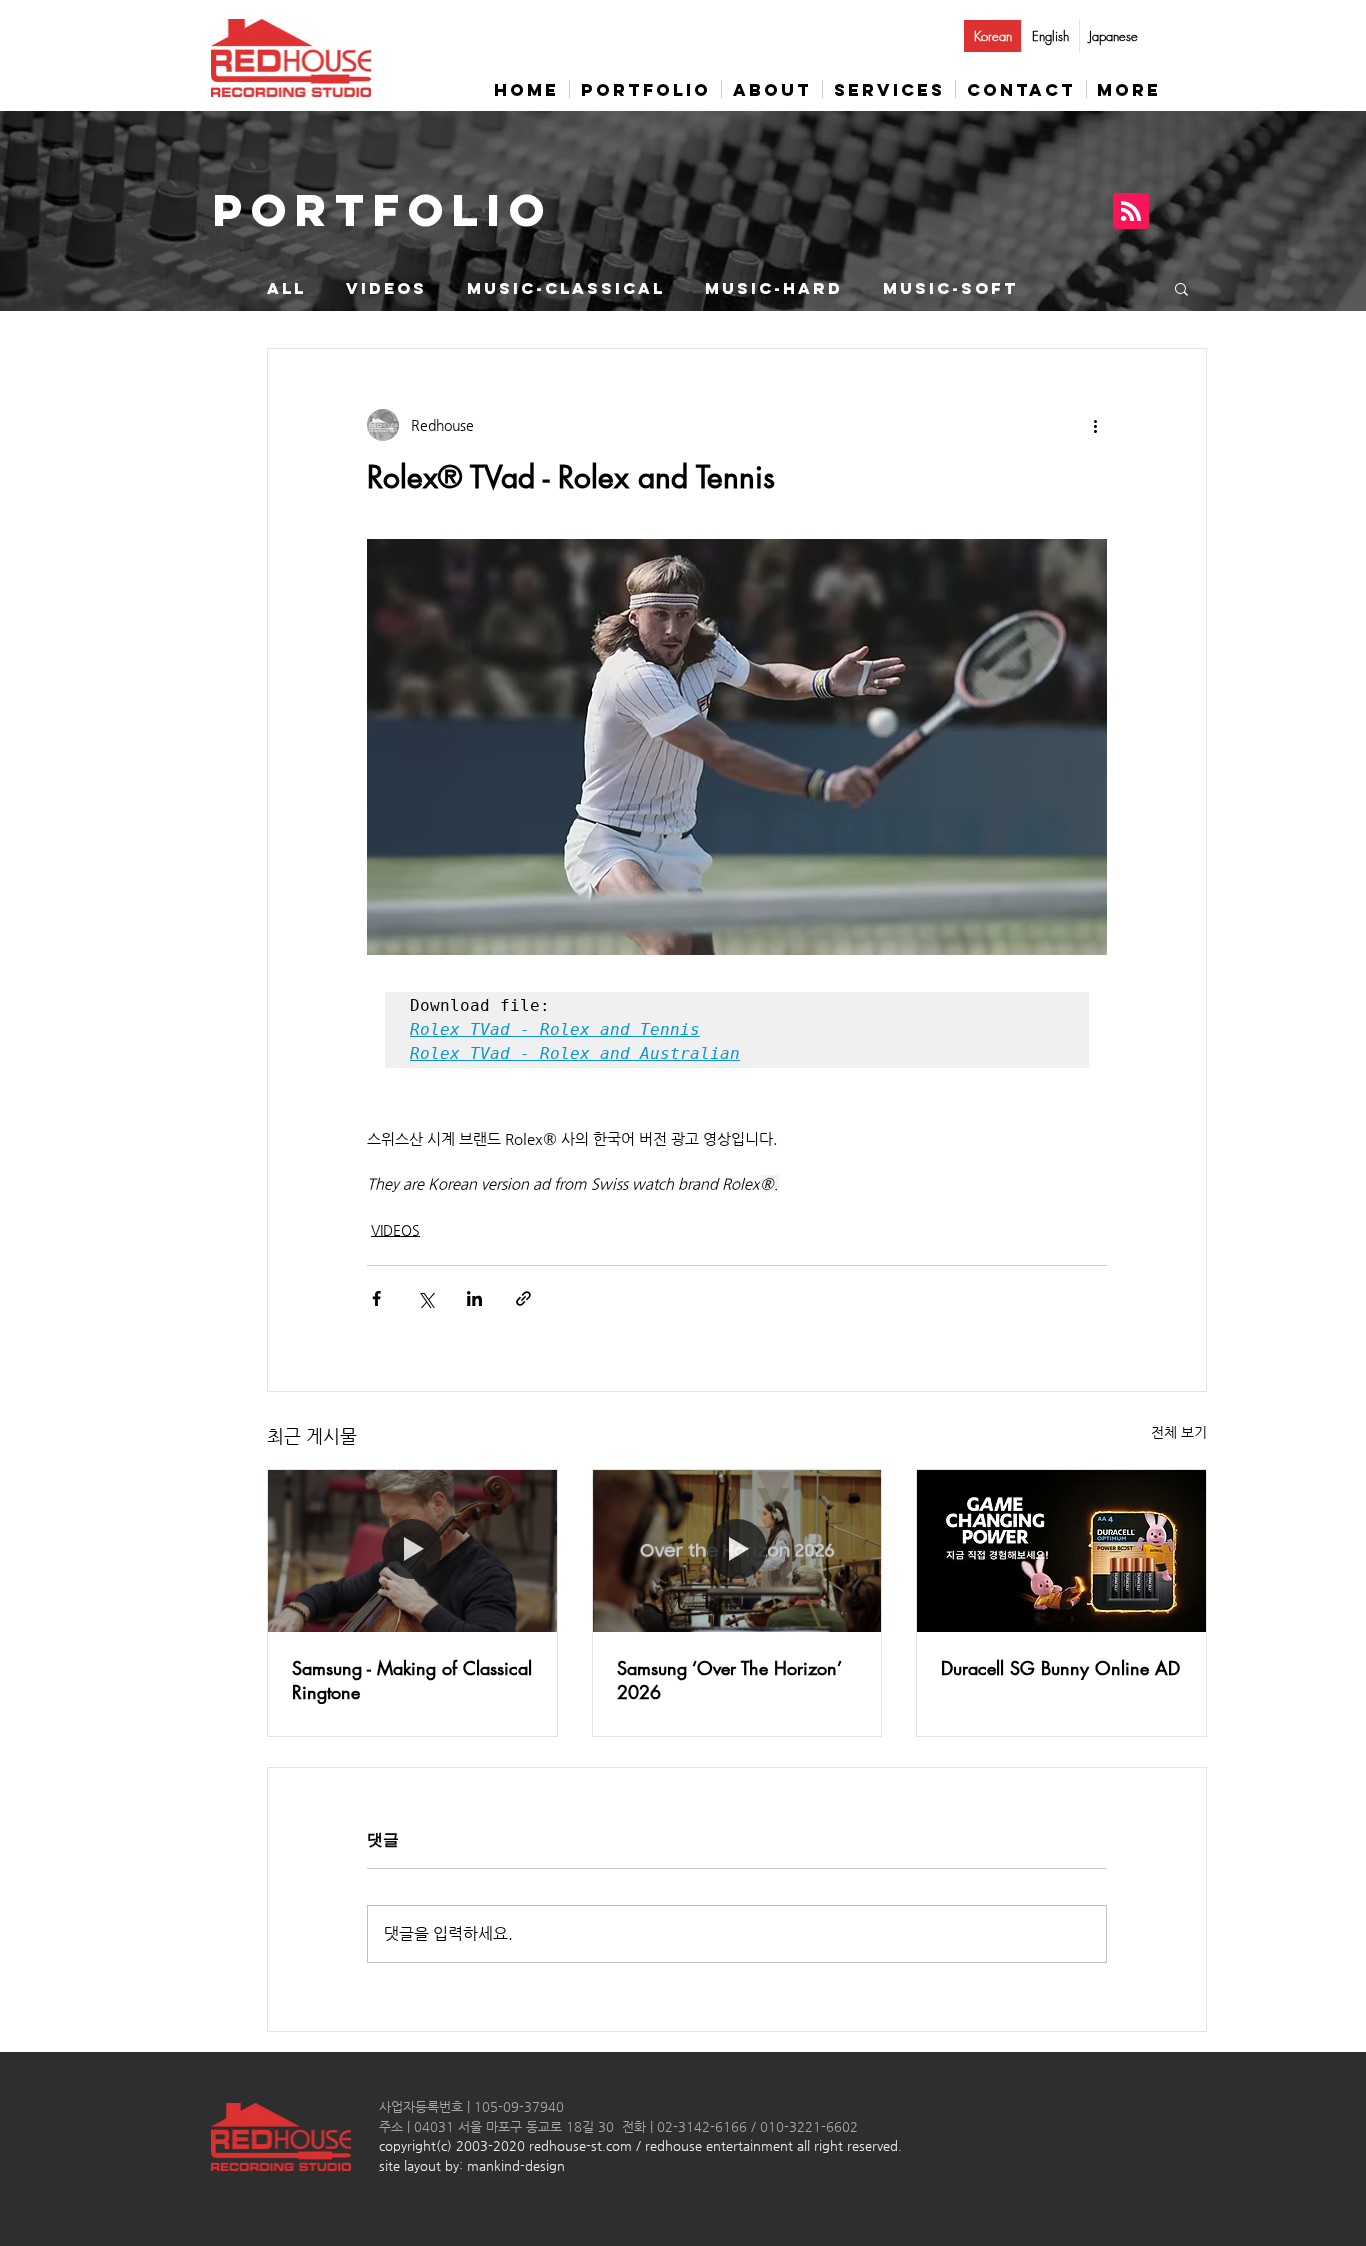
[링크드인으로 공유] (474, 1298)
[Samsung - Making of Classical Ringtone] (412, 1551)
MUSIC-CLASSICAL (566, 288)
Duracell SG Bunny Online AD (1060, 1668)
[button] (1181, 288)
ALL (286, 288)
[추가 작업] (1095, 425)
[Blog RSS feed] (1131, 212)
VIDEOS (386, 288)
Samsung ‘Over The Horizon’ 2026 (729, 1680)
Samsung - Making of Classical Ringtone (412, 1680)
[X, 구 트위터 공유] (425, 1298)
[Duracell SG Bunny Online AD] (1061, 1551)
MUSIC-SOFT (950, 288)
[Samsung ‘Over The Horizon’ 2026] (737, 1551)
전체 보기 (1179, 1432)
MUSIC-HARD (774, 288)
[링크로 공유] (523, 1298)
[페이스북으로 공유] (376, 1298)
